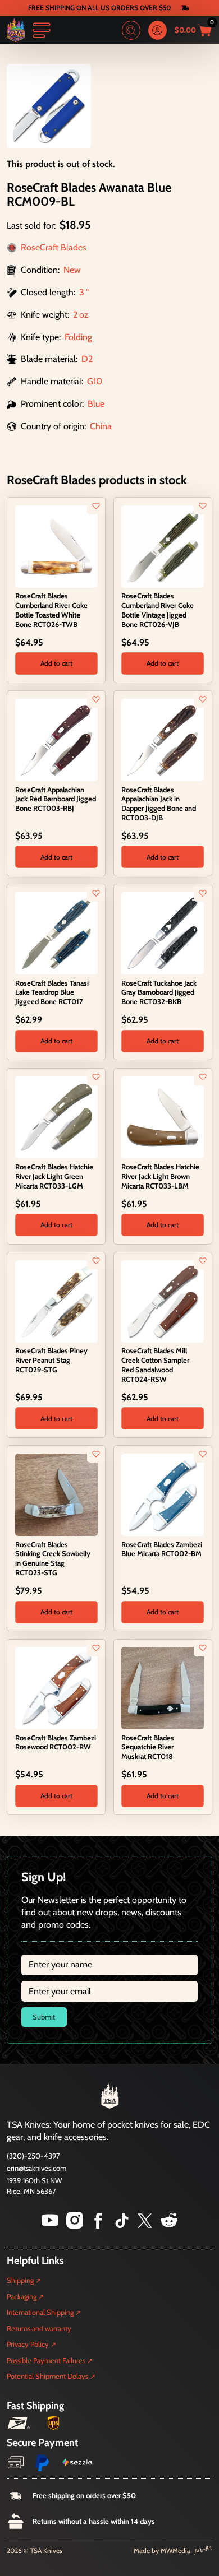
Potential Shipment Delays (47, 2376)
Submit (44, 2017)
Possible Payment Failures (46, 2360)
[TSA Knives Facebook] (98, 2225)
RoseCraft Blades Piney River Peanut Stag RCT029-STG (51, 1360)
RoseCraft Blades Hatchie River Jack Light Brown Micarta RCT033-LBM (160, 1176)
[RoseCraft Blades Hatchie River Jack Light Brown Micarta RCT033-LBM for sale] (163, 1117)
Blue (96, 404)
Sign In (158, 30)
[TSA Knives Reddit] (169, 2225)
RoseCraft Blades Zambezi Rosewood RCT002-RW (56, 1742)
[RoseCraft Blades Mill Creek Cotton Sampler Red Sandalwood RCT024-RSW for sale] (163, 1300)
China (101, 426)
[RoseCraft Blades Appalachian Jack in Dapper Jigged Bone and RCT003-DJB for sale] (163, 739)
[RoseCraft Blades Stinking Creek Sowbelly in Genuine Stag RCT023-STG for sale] (56, 1494)
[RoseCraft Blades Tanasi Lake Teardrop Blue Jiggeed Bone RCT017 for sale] (56, 932)
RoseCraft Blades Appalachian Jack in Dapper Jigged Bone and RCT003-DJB (159, 804)
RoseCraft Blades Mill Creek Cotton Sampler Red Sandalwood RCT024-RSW (155, 1364)
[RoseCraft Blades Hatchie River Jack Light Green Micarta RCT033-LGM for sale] (56, 1117)
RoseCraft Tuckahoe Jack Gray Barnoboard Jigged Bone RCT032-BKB (159, 992)
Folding (78, 337)
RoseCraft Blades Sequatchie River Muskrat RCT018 (148, 1747)
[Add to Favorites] (96, 506)
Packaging (22, 2296)
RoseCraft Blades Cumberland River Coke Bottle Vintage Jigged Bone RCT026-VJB (158, 610)
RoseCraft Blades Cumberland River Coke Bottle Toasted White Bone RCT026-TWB (51, 610)
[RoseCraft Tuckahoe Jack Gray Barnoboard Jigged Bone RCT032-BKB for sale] (163, 932)
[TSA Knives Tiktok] (122, 2225)
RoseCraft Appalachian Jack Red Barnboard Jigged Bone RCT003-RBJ (56, 799)
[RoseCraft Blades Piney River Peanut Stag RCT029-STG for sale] (56, 1300)
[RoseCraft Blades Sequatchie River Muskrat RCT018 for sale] (163, 1687)
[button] (56, 663)
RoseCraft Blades (54, 247)
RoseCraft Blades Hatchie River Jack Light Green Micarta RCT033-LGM (54, 1176)
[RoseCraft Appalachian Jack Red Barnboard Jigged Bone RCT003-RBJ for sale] (56, 739)
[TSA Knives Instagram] (75, 2225)
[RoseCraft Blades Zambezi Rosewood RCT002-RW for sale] (56, 1687)
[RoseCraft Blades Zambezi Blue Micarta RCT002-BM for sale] (163, 1494)
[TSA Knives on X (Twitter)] (145, 2225)
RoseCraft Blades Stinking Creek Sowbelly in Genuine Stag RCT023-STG (53, 1558)
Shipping (20, 2280)
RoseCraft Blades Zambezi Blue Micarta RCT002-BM (162, 1549)
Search (131, 30)
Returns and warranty (39, 2328)
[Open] (42, 30)
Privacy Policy (28, 2344)
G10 (95, 381)
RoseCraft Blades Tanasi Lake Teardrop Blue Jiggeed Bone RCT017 (52, 992)
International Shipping (40, 2312)
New (72, 270)
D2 (87, 359)
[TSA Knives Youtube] (50, 2225)
